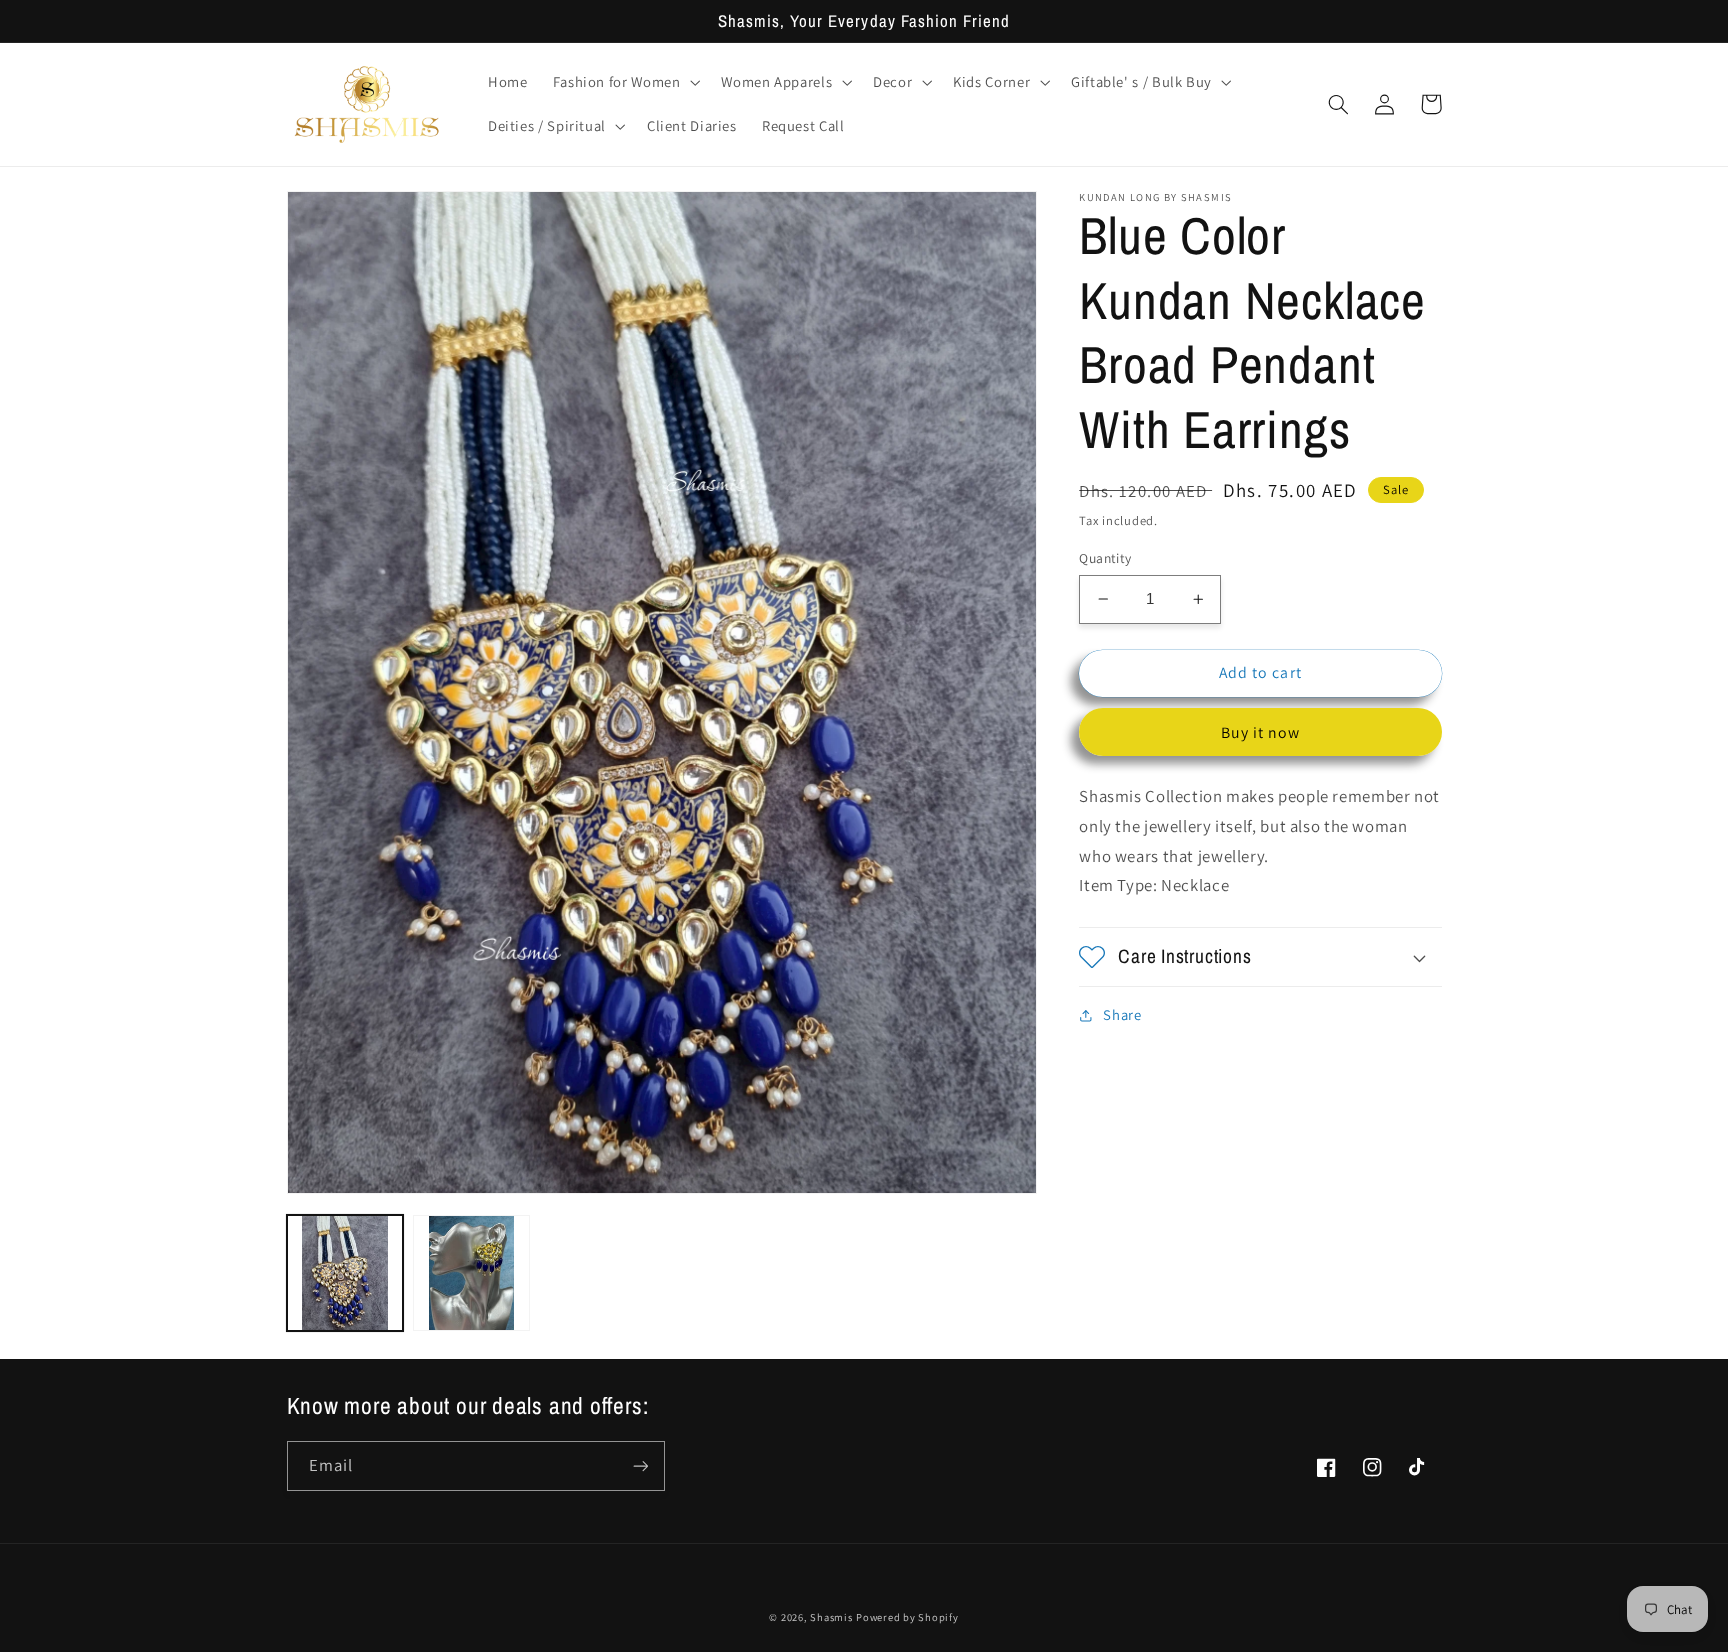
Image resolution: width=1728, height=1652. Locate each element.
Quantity (1105, 558)
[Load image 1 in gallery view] (345, 1273)
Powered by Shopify (907, 1617)
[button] (624, 82)
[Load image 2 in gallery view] (471, 1273)
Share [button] (1122, 1014)
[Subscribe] (640, 1465)
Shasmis (831, 1617)
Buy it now (1261, 732)
